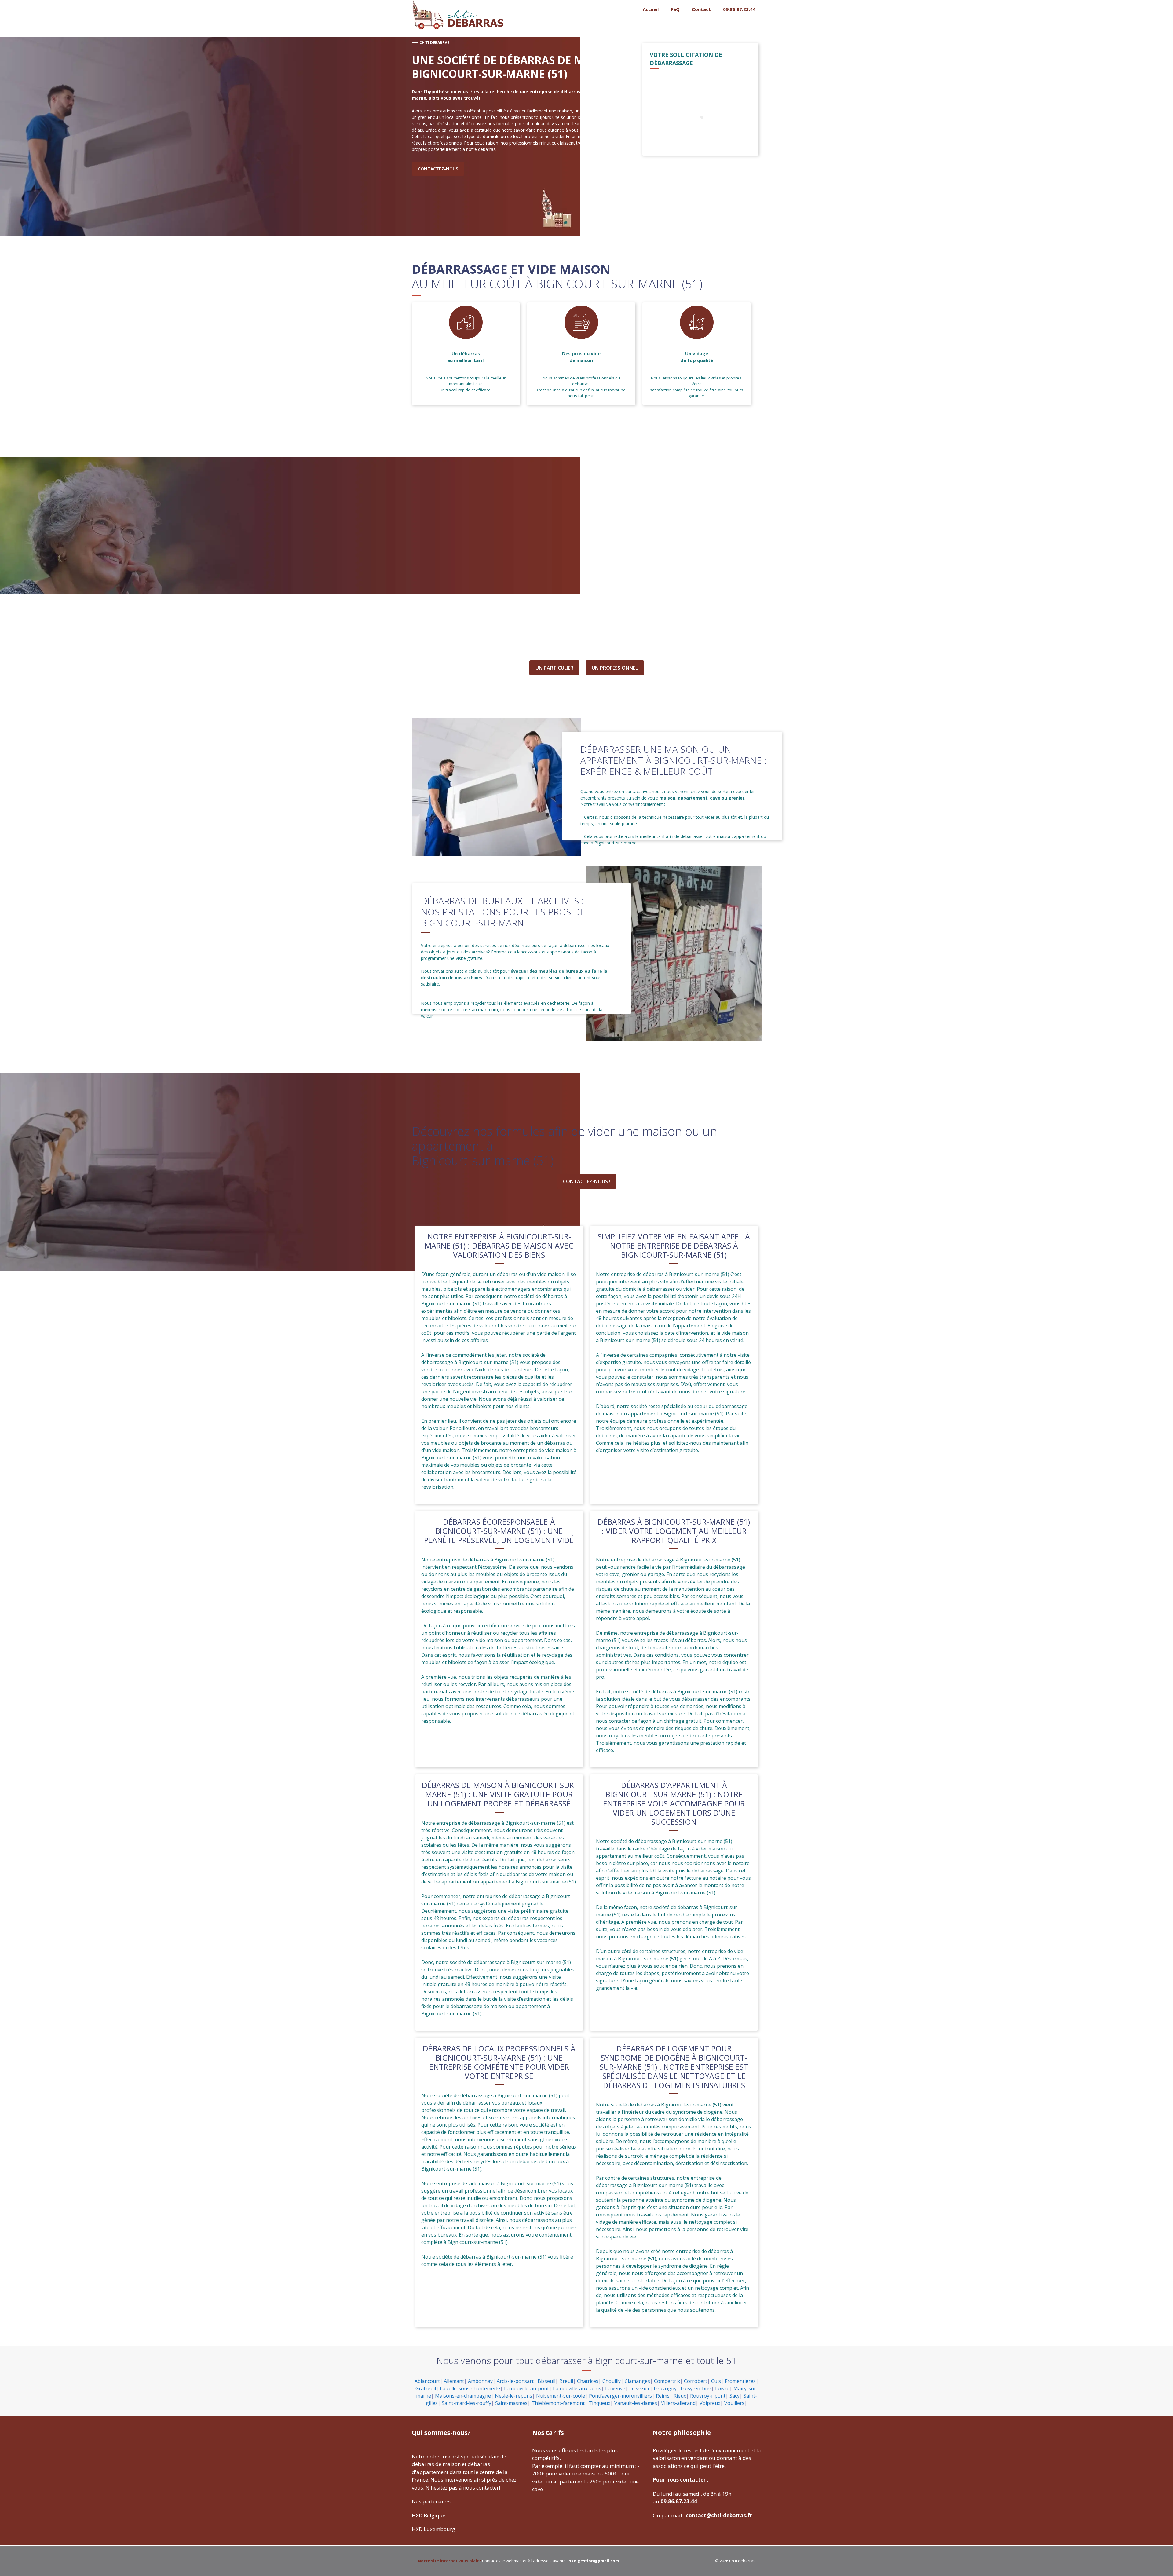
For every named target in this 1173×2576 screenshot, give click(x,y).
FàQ (675, 9)
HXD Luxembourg (433, 2529)
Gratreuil (426, 2388)
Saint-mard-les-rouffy (466, 2403)
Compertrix (667, 2381)
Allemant (454, 2381)
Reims (663, 2396)
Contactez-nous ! (587, 1181)
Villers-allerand (678, 2403)
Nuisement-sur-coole (561, 2396)
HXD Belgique (429, 2515)
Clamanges (637, 2381)
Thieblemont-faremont (558, 2403)
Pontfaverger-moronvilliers (620, 2396)
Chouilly (612, 2381)
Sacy (734, 2396)
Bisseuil (546, 2381)
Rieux (680, 2396)
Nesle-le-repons (513, 2396)
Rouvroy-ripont (708, 2396)
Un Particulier (554, 668)
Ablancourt (427, 2381)
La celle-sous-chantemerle (470, 2388)
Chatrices (588, 2381)
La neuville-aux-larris (577, 2388)
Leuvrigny (665, 2388)
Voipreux (710, 2403)
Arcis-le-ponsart (515, 2381)
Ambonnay (480, 2381)
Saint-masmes (511, 2403)
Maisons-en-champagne (463, 2396)
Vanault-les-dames (636, 2403)
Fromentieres (740, 2381)
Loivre (722, 2388)
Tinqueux (599, 2403)
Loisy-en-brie (696, 2388)
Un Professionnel (615, 668)
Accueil (651, 9)
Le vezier (639, 2388)
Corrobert (696, 2381)
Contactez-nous (438, 169)
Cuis (716, 2381)
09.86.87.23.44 (739, 9)
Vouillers (734, 2403)
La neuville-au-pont (526, 2388)
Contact (701, 9)
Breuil (566, 2381)
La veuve (615, 2388)
